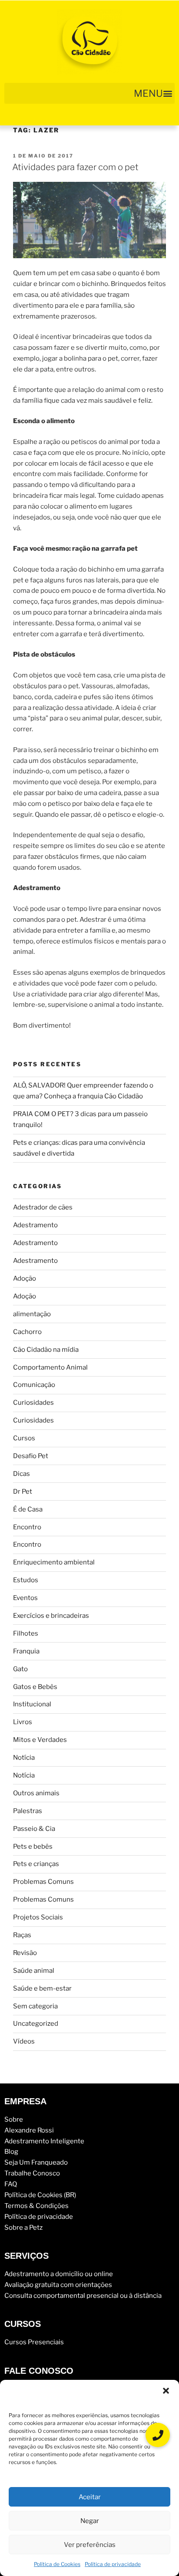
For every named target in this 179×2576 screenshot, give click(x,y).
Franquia (26, 1651)
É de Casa (28, 1509)
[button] (166, 2391)
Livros (23, 1722)
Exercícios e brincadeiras (51, 1616)
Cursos (24, 1438)
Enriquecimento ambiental (54, 1562)
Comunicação (34, 1385)
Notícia (24, 1758)
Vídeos (24, 2041)
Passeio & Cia (34, 1829)
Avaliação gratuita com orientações (58, 2285)
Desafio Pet (31, 1456)
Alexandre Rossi (29, 2130)
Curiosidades (33, 1403)
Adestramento (35, 1225)
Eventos (25, 1598)
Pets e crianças (36, 1864)
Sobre (14, 2119)
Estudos (26, 1580)
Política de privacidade (113, 2564)
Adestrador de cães (43, 1207)
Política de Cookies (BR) (40, 2195)
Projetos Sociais (38, 1917)
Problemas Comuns (43, 1882)
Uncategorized (36, 2024)
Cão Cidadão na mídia (46, 1350)
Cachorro (27, 1332)
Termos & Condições (36, 2206)
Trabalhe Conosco (32, 2173)
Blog (11, 2152)
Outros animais (36, 1793)
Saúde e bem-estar (42, 1988)
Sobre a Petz (23, 2228)
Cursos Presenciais (34, 2342)
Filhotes (26, 1633)
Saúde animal (34, 1971)
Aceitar (90, 2497)
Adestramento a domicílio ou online (59, 2274)
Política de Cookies (57, 2564)
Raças (22, 1935)
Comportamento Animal (50, 1367)
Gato (20, 1669)
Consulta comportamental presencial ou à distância (83, 2296)
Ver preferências (90, 2545)
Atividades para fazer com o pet (75, 167)
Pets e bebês (33, 1847)
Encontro (27, 1527)
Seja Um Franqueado (36, 2162)
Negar (90, 2521)
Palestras (28, 1811)
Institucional (32, 1704)
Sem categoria (35, 2006)
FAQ (11, 2184)
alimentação (32, 1314)
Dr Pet (23, 1492)
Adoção (25, 1278)
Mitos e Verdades (40, 1740)
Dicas (22, 1474)
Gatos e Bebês (35, 1687)
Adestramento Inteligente (44, 2141)
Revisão (25, 1953)
